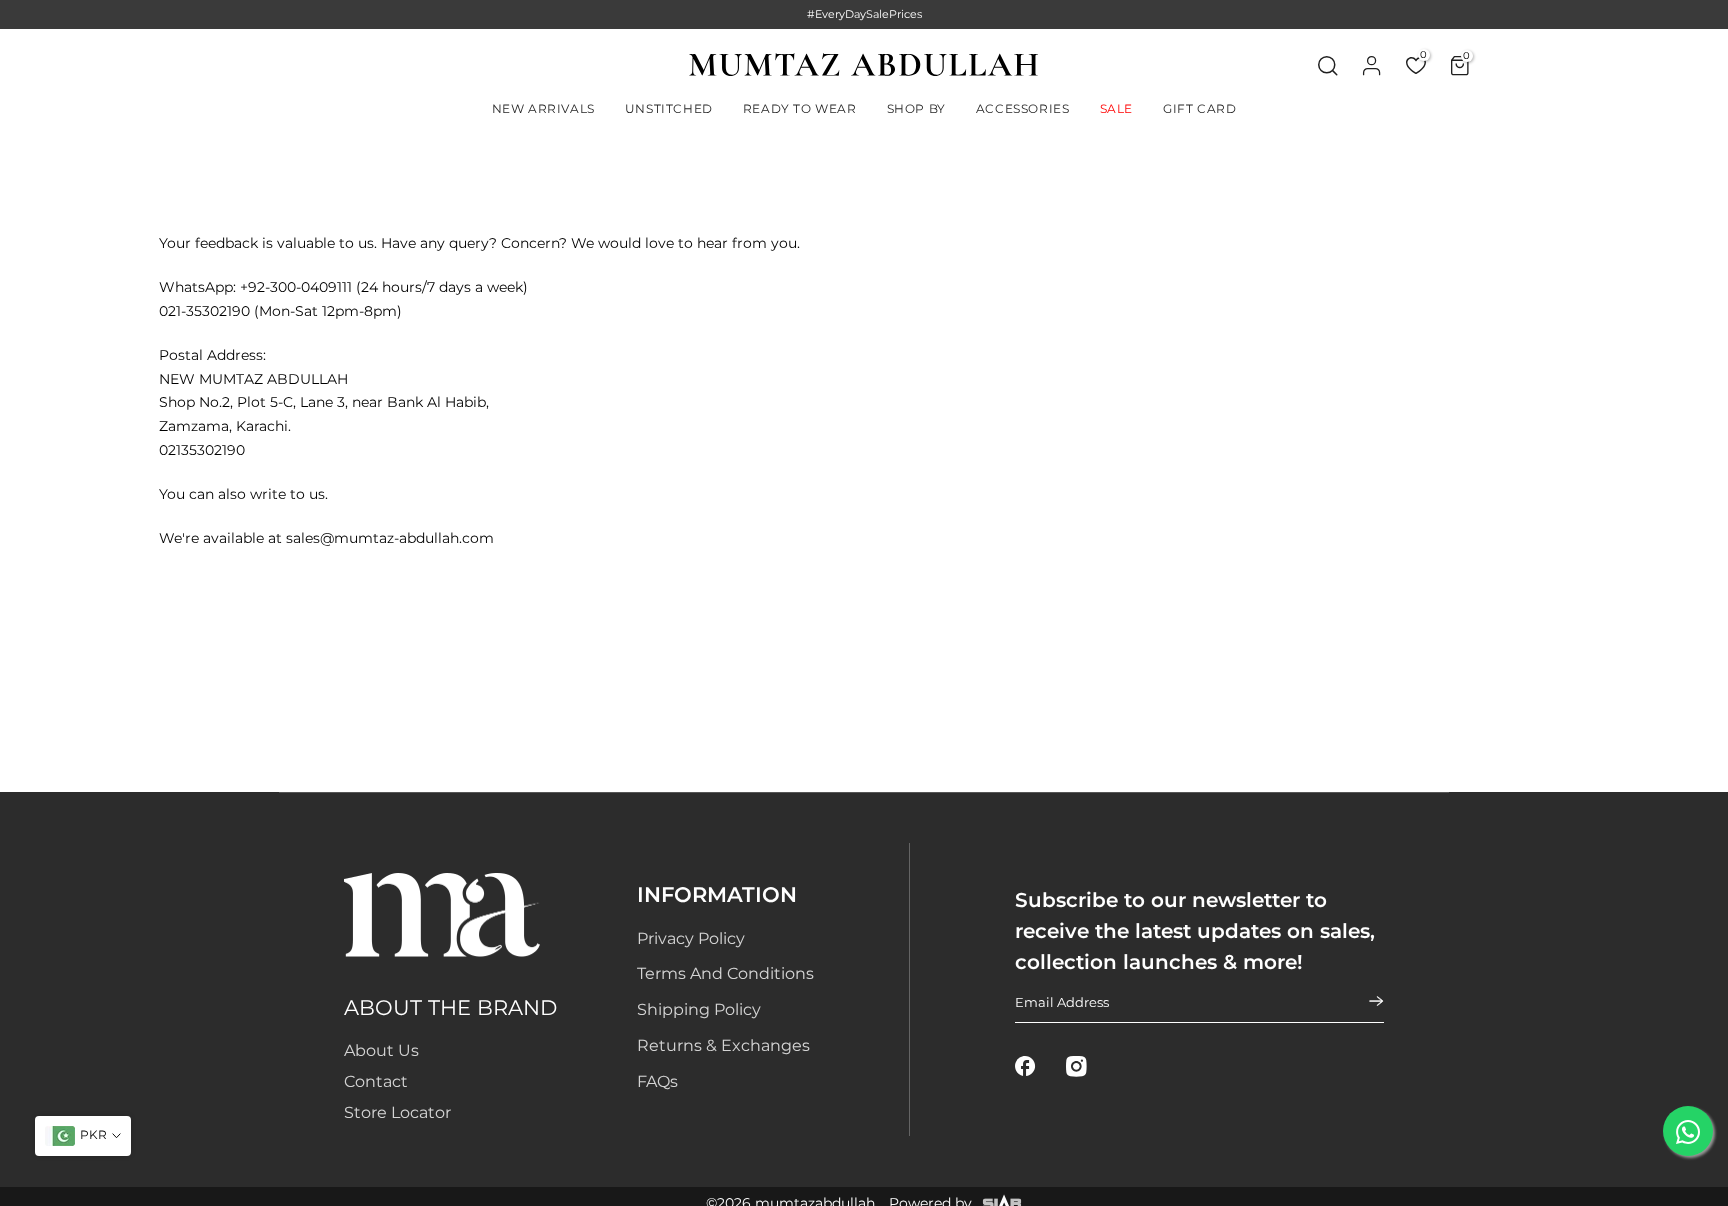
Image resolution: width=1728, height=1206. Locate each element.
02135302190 (202, 450)
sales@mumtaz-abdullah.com (390, 538)
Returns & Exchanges (723, 1045)
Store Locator (397, 1112)
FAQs (657, 1081)
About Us (381, 1050)
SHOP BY (916, 108)
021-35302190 (204, 311)
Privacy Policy (691, 938)
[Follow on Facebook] (1025, 1067)
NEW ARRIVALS (543, 108)
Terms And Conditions (725, 973)
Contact (376, 1081)
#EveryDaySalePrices (864, 14)
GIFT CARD (1199, 108)
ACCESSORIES (1023, 108)
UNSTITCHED (669, 108)
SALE (1116, 108)
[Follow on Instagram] (1076, 1067)
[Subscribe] (1364, 1002)
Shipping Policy (699, 1009)
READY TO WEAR (800, 108)
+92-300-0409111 (296, 287)
